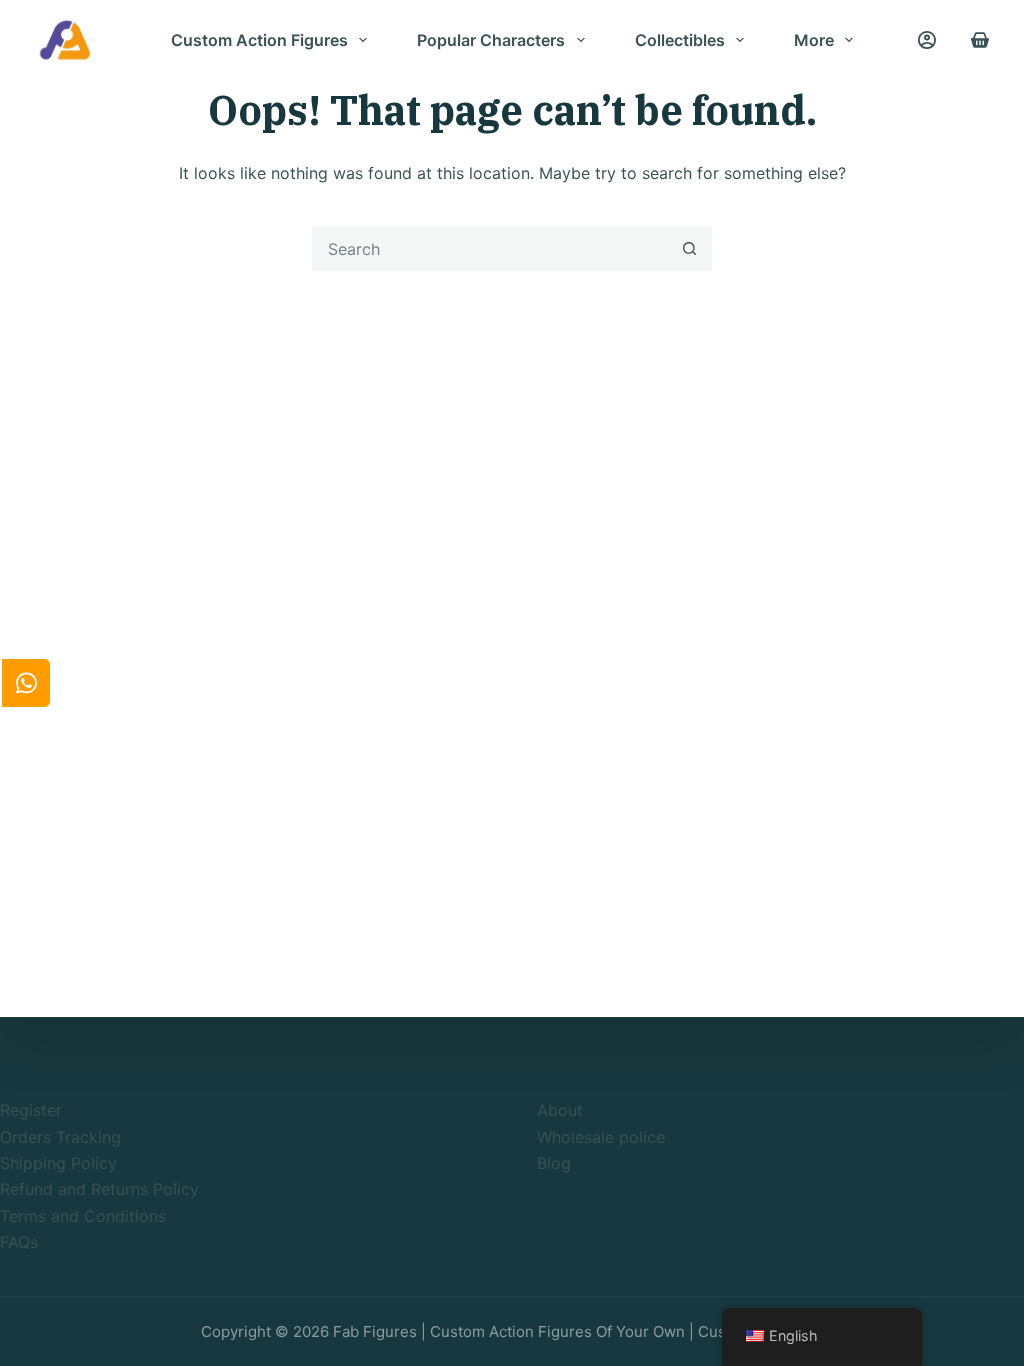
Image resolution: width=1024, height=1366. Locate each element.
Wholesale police (601, 1137)
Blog (554, 1163)
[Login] (927, 40)
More (814, 40)
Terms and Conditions (83, 1216)
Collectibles (680, 40)
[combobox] (490, 248)
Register (31, 1110)
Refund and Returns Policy (99, 1189)
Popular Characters (491, 40)
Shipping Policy (58, 1163)
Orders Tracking (60, 1137)
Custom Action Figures (259, 40)
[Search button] (689, 248)
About (560, 1110)
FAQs (19, 1242)
